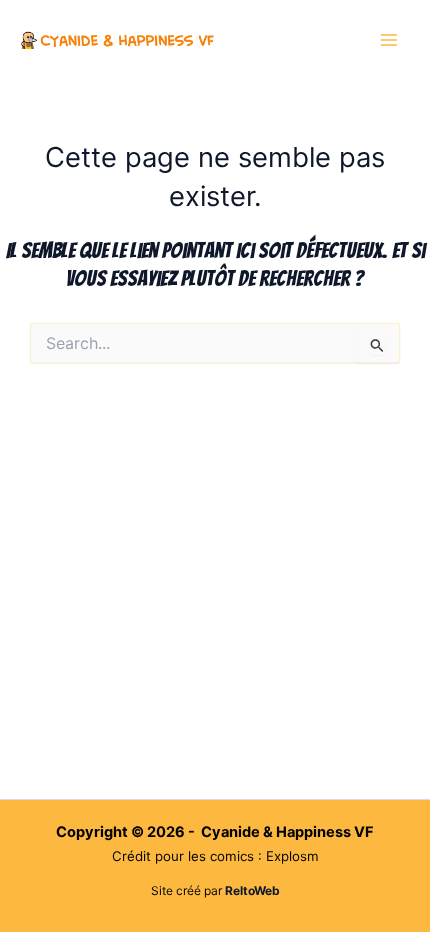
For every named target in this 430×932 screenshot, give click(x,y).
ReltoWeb (252, 890)
